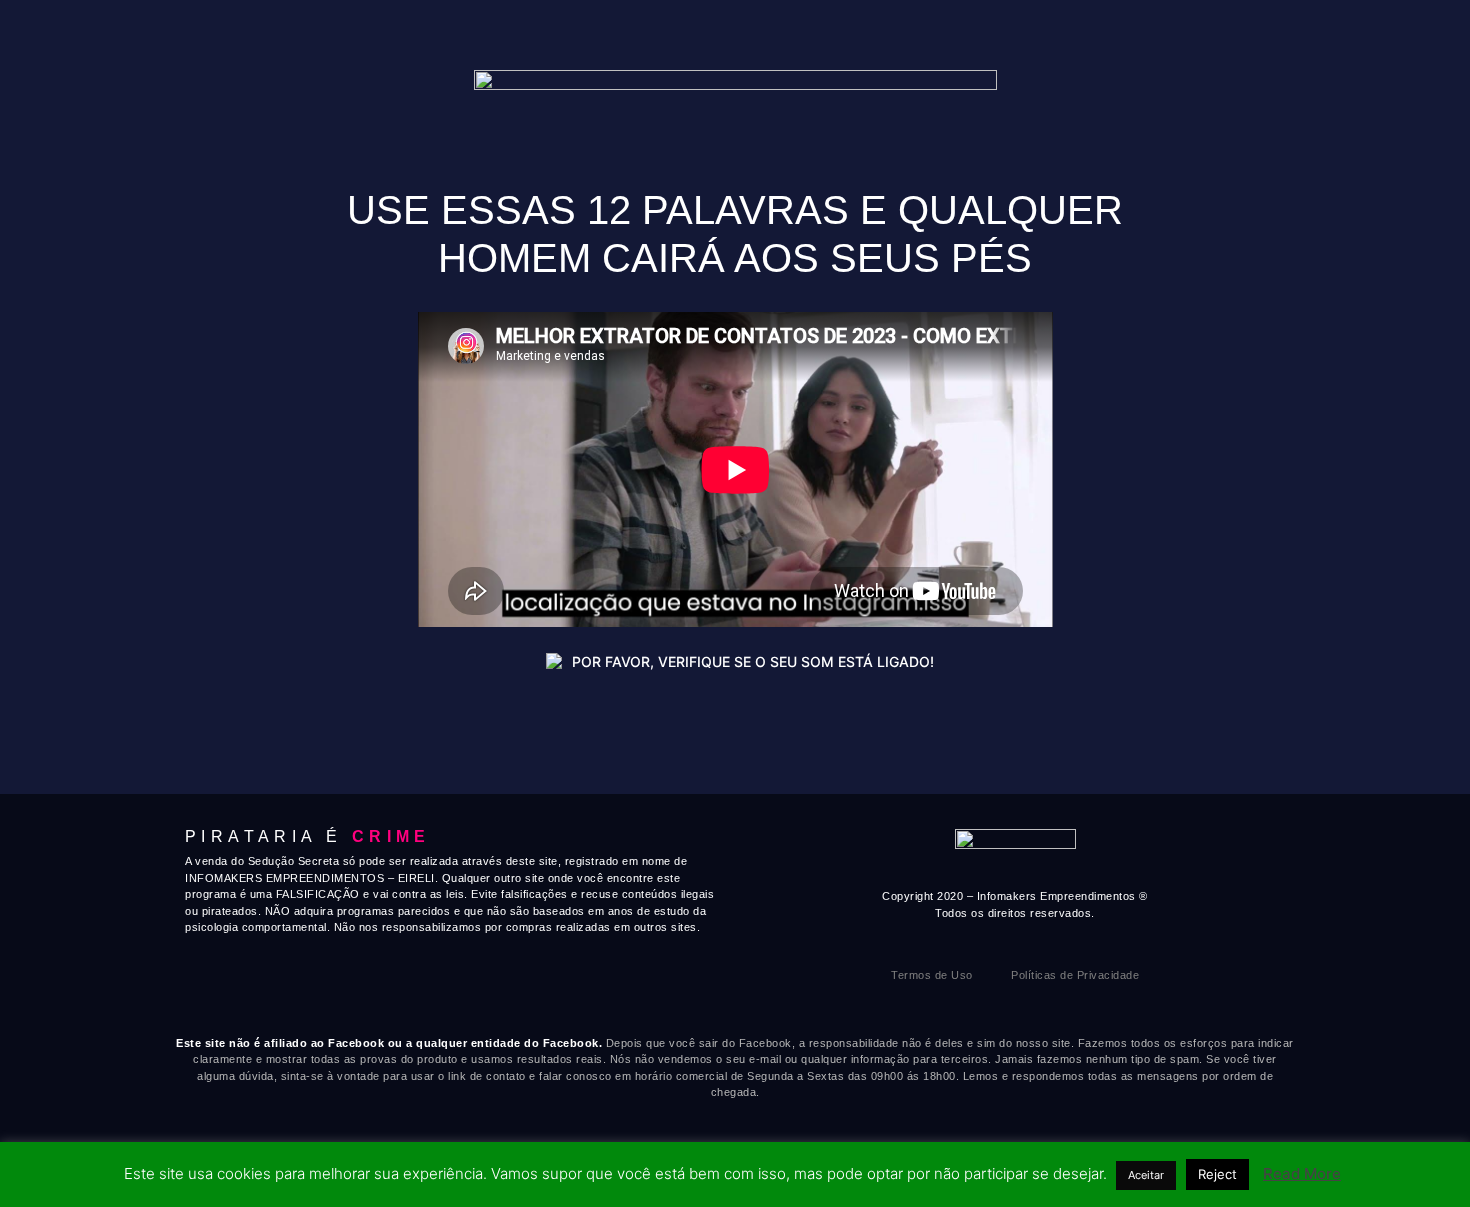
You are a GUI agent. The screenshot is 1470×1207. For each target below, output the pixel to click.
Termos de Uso (932, 975)
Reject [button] (1217, 1174)
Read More (1302, 1173)
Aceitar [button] (1146, 1175)
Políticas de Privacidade (1075, 975)
